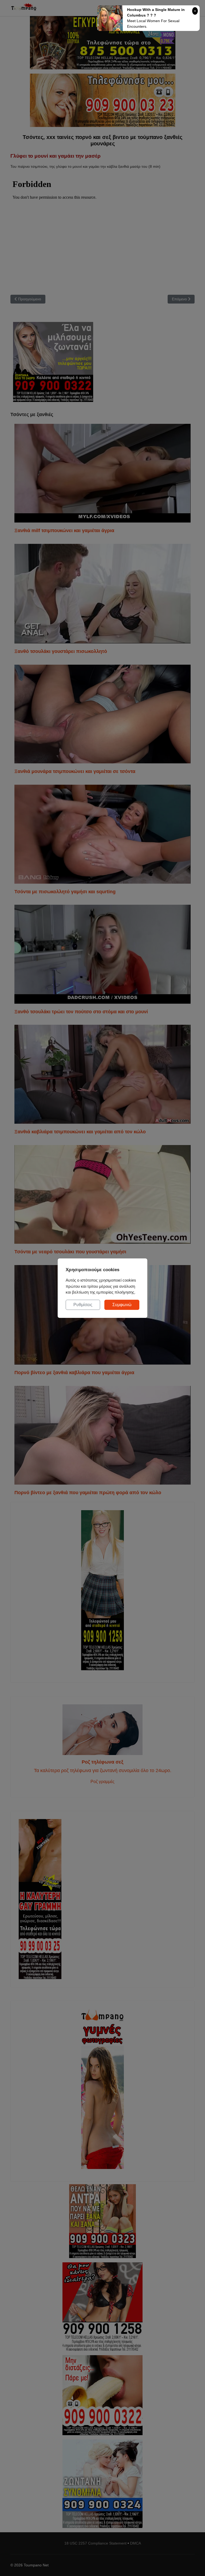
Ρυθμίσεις (83, 1305)
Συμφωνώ (122, 1305)
